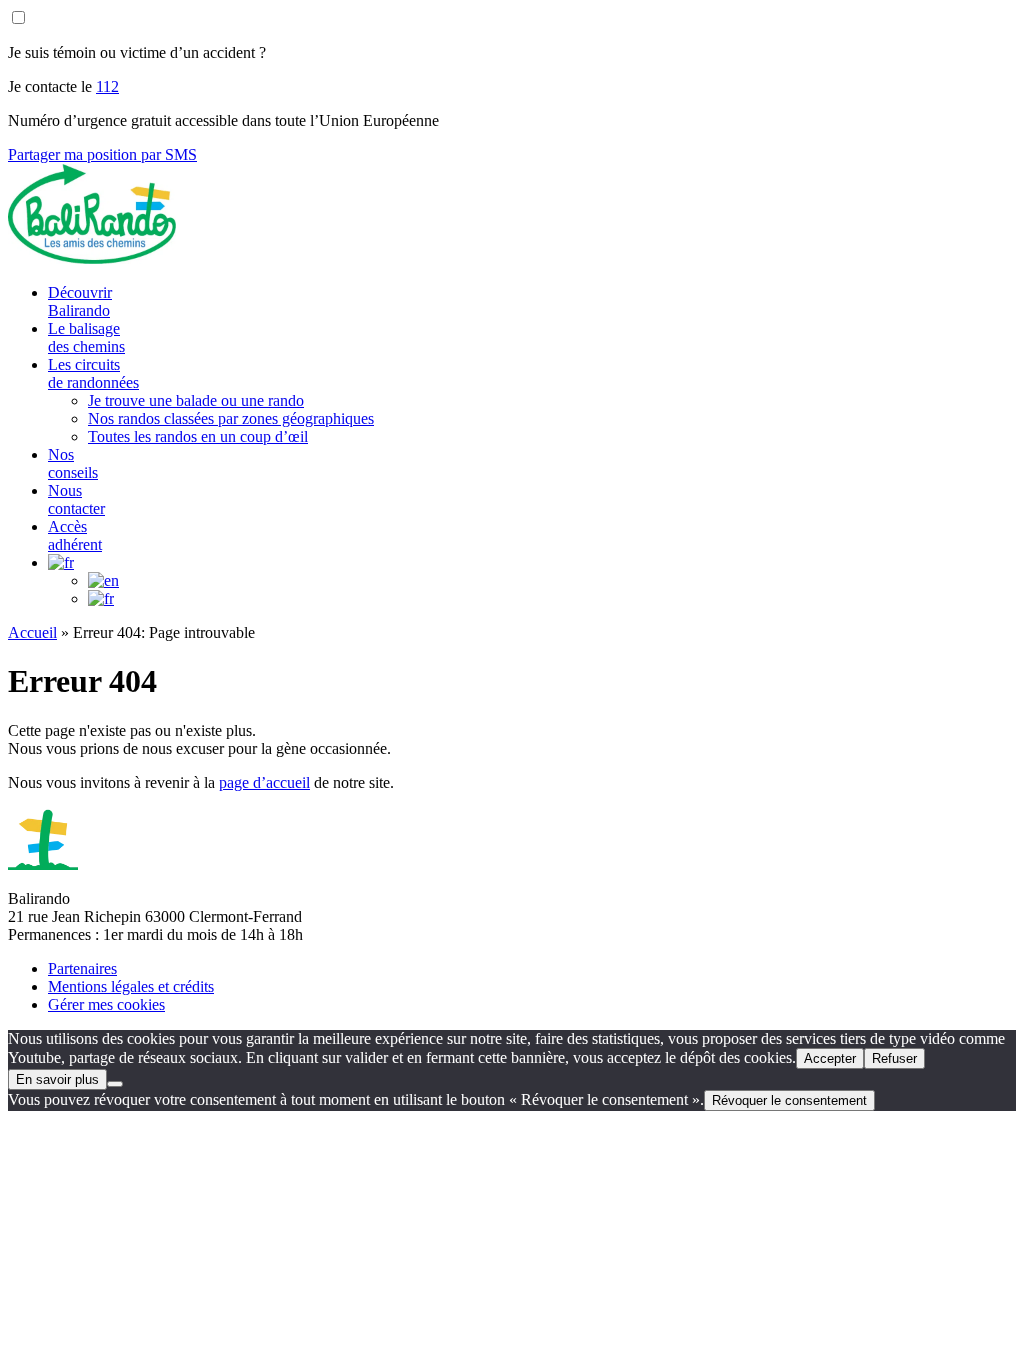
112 (107, 86)
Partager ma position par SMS (102, 154)
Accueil (32, 632)
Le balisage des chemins (86, 337)
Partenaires (82, 968)
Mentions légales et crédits (131, 986)
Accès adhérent (75, 535)
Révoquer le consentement (789, 1100)
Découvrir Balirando (80, 301)
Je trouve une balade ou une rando (196, 400)
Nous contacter (76, 499)
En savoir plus (57, 1079)
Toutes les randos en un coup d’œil (198, 436)
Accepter (830, 1058)
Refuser (894, 1058)
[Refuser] (115, 1084)
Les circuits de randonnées (93, 373)
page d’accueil (264, 782)
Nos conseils (73, 463)
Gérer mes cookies (106, 1004)
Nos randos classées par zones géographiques (231, 418)
